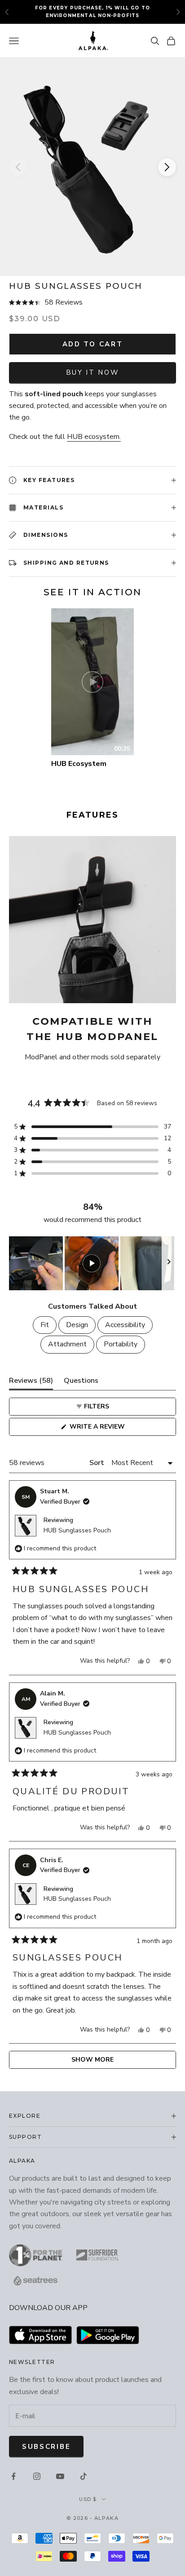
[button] (92, 303)
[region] (92, 1263)
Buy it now (93, 372)
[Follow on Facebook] (13, 2476)
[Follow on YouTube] (60, 2476)
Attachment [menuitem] (67, 1344)
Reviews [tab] (31, 1383)
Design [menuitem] (77, 1325)
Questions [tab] (81, 1383)
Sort (98, 1463)
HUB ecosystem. (94, 437)
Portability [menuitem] (121, 1344)
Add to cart (93, 344)
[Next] (167, 167)
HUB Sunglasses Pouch (77, 1530)
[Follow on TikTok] (84, 2476)
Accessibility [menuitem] (125, 1325)
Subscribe (46, 2447)
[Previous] (18, 167)
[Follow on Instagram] (37, 2476)
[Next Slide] (169, 1263)
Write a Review (113, 1429)
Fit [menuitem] (45, 1325)
